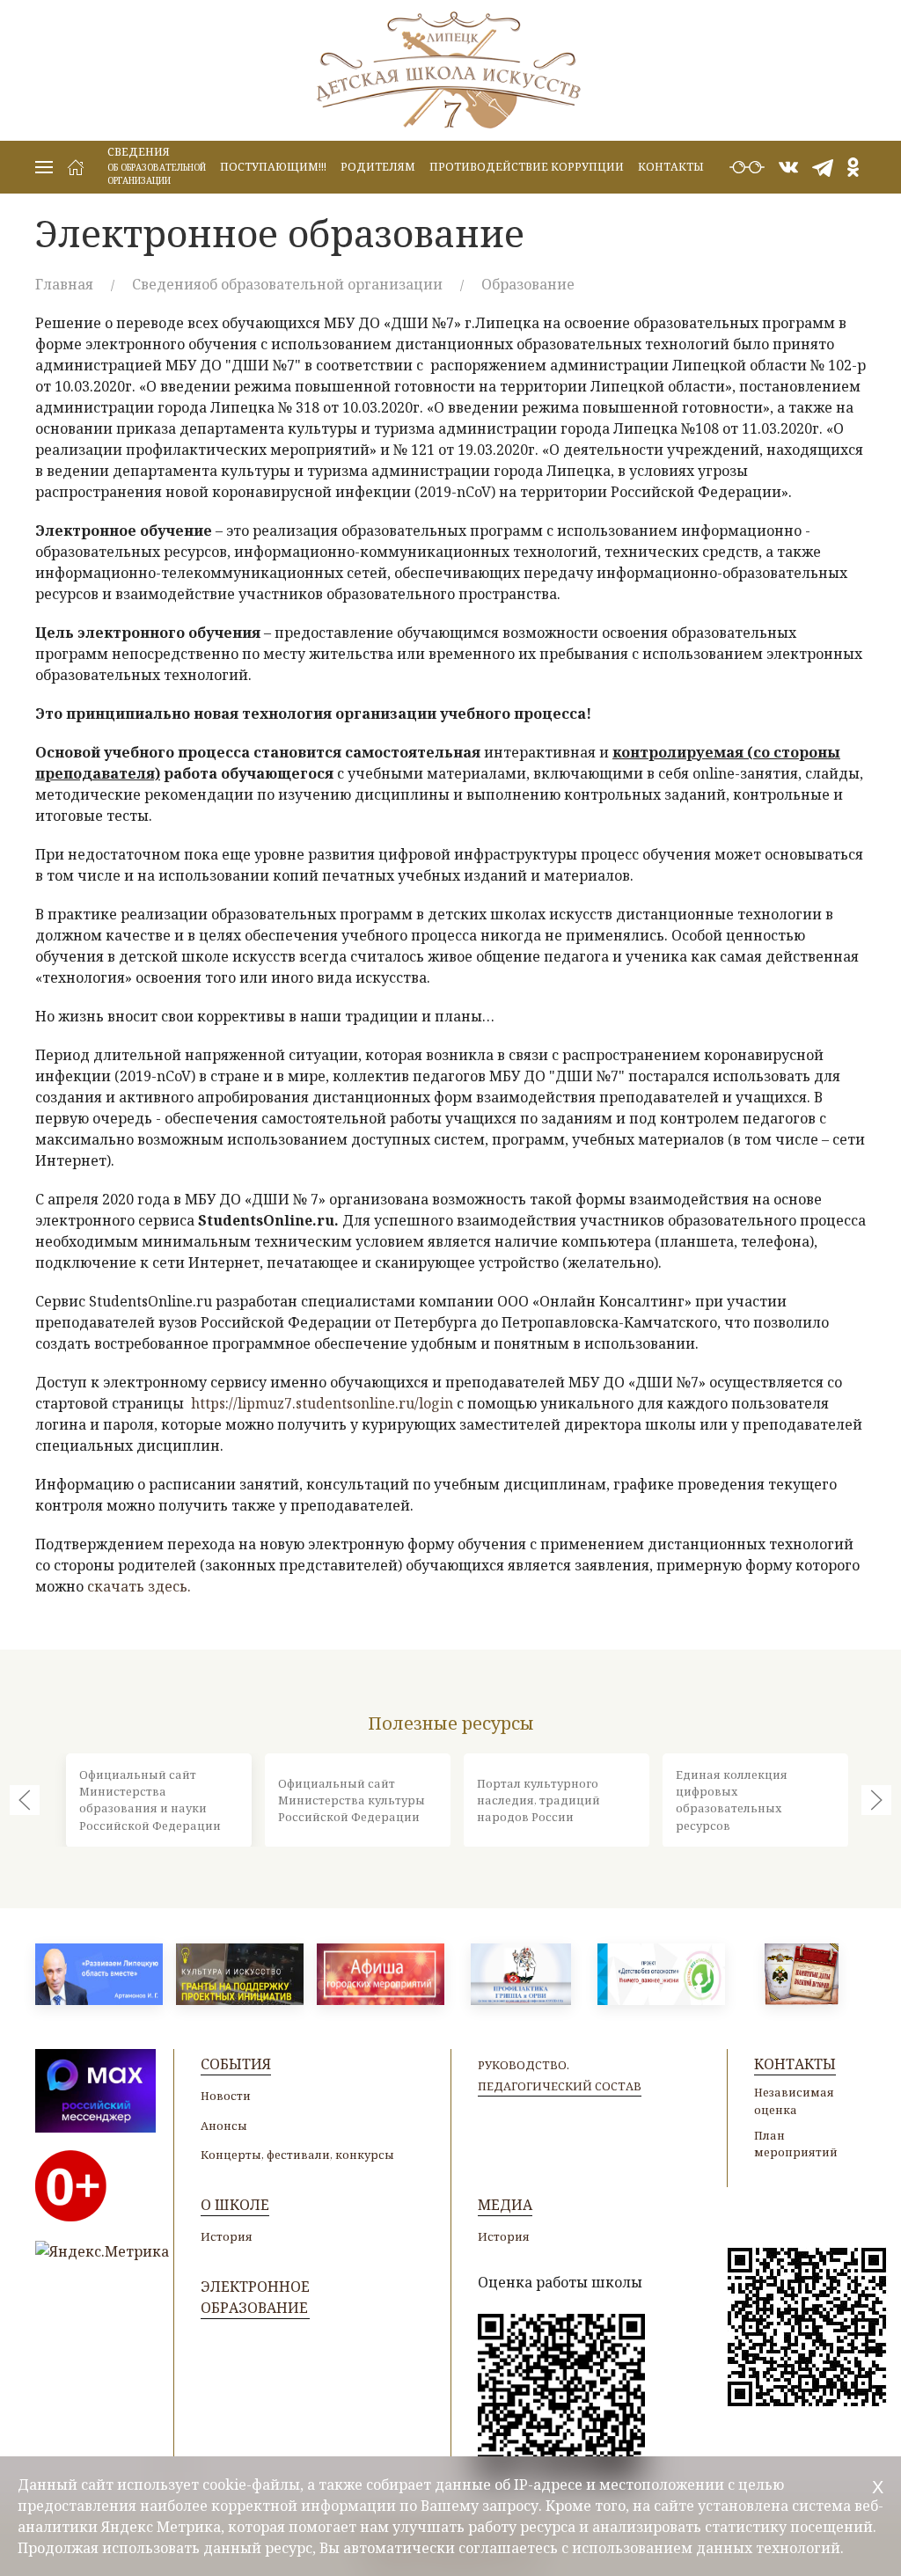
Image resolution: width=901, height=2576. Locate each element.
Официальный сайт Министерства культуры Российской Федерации (352, 1799)
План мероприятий (796, 2144)
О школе (235, 2205)
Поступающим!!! (273, 167)
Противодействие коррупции (527, 167)
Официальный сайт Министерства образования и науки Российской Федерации (150, 1800)
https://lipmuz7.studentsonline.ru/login (322, 1403)
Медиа (505, 2205)
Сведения (157, 165)
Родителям (378, 167)
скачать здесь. (139, 1586)
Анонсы (224, 2126)
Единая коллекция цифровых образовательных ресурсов (732, 1800)
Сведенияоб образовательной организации (287, 284)
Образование (528, 284)
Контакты (671, 167)
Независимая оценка (794, 2100)
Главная (64, 284)
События (236, 2064)
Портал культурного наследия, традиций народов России (538, 1799)
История (227, 2236)
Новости (226, 2096)
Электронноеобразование (255, 2297)
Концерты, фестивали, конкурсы (297, 2155)
